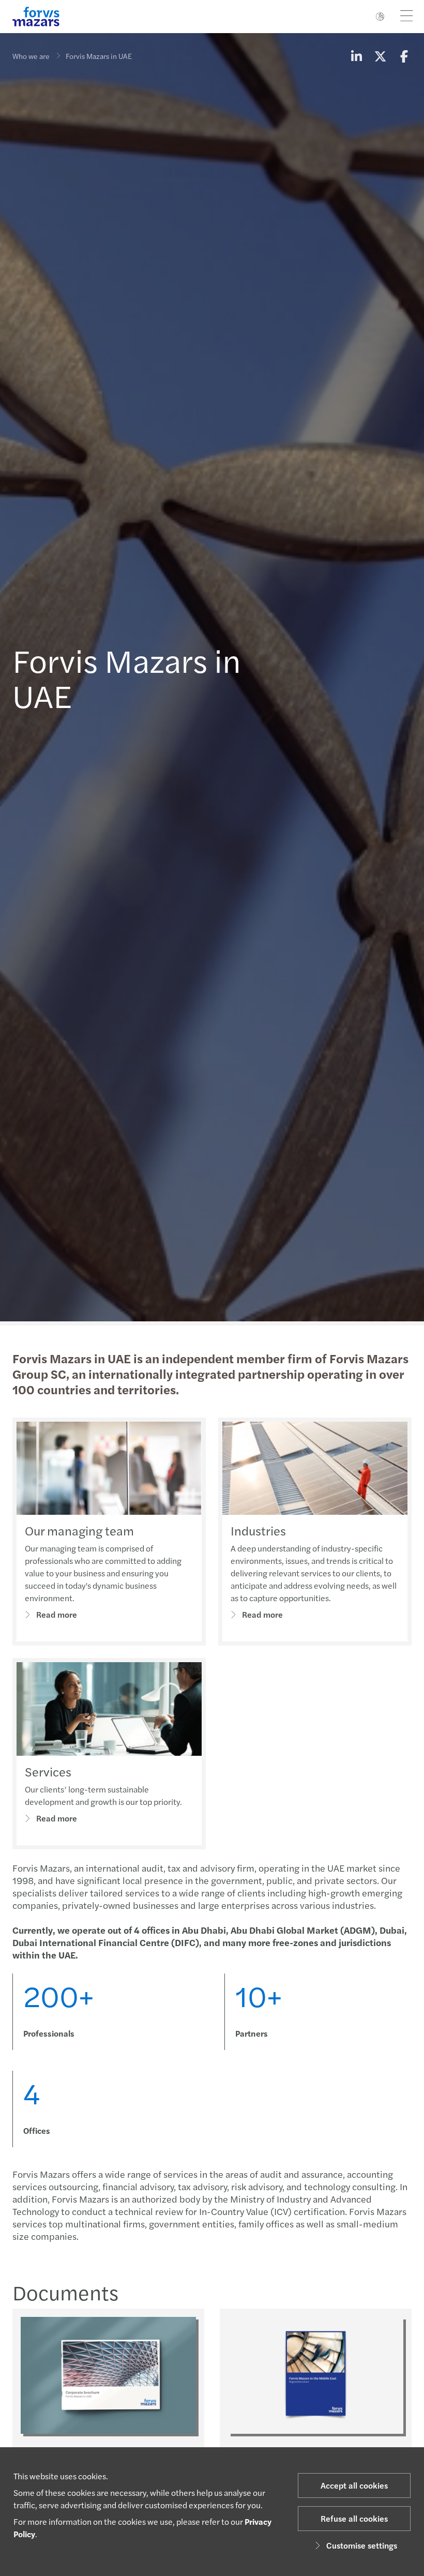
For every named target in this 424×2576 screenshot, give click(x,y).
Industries (258, 1530)
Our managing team (79, 1530)
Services (48, 1771)
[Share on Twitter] (380, 56)
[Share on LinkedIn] (356, 56)
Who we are (31, 56)
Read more (57, 1614)
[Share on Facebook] (404, 56)
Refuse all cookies (354, 2518)
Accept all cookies (354, 2485)
